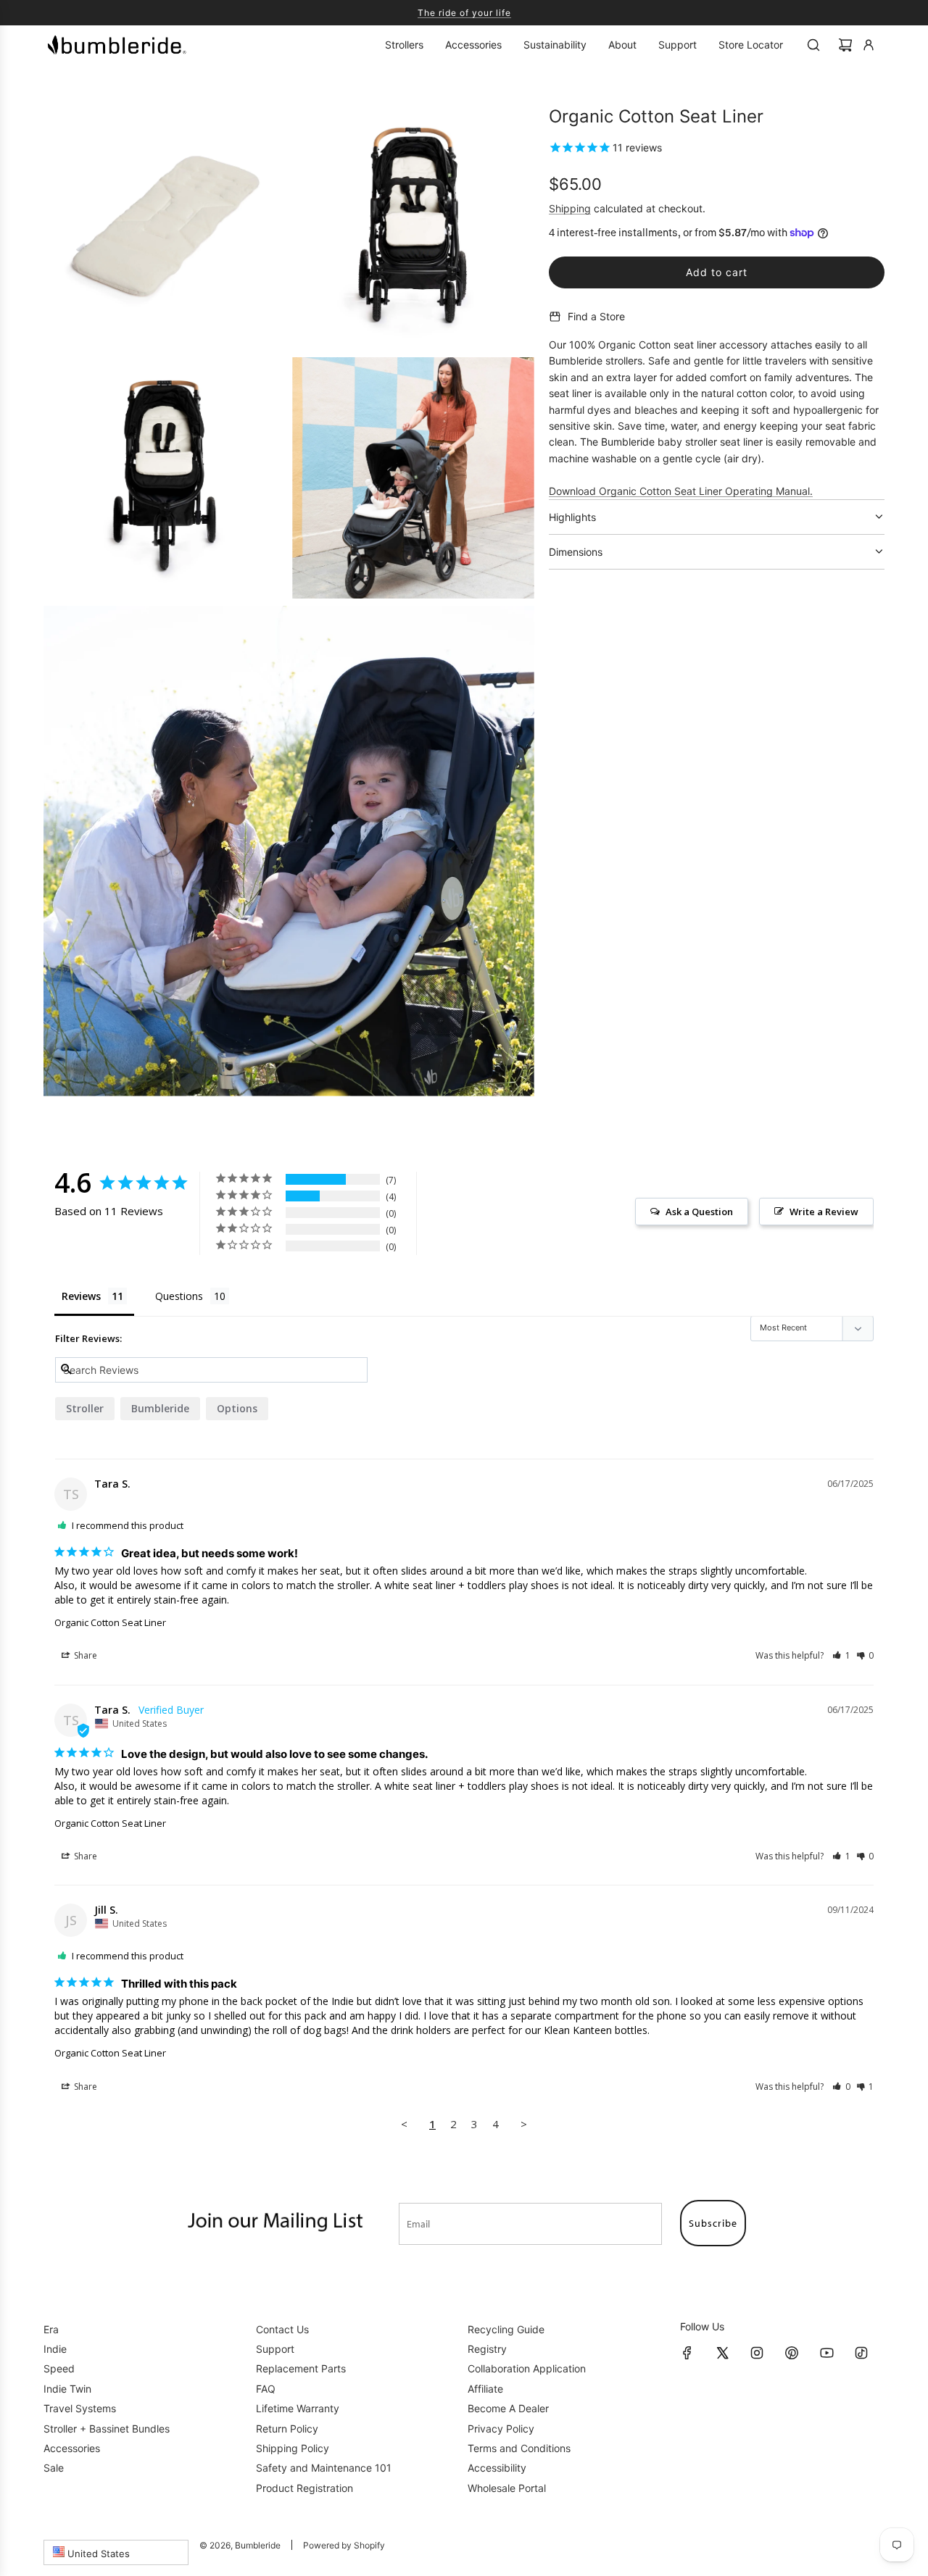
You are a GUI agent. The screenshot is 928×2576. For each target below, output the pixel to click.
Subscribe (464, 1310)
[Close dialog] (609, 1169)
